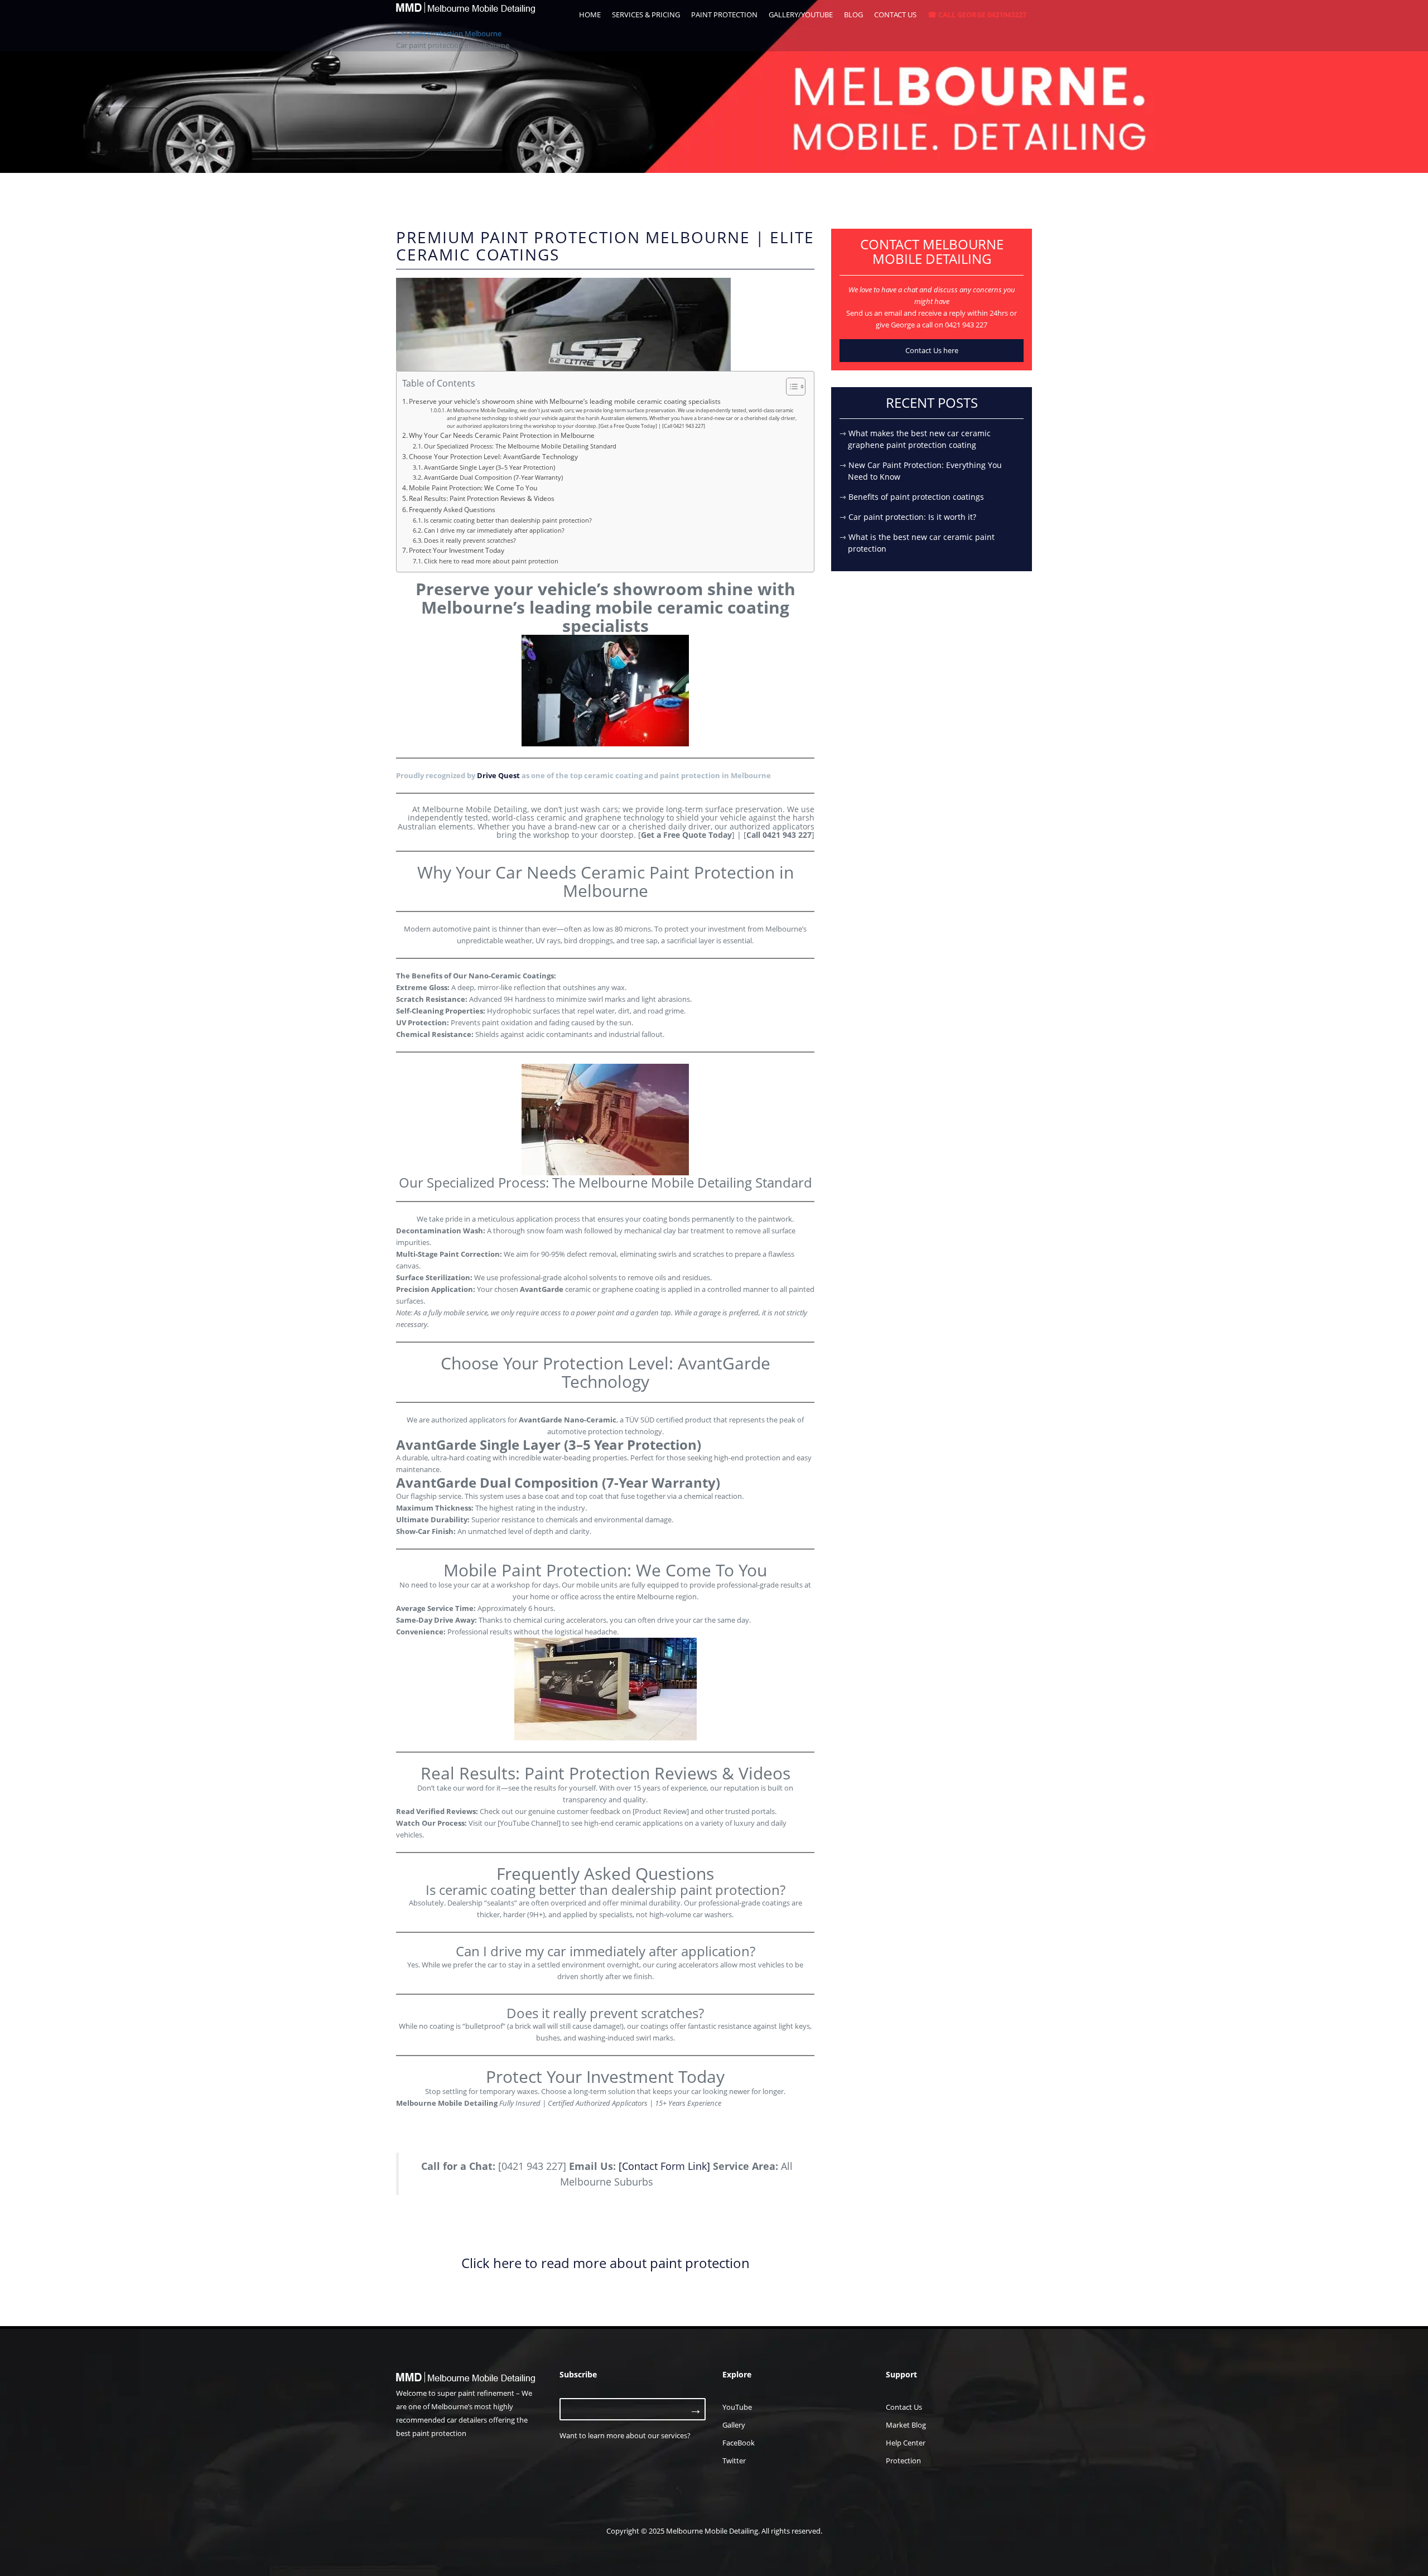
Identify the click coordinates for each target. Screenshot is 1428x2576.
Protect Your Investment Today (457, 550)
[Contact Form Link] (664, 2166)
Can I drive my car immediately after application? (494, 530)
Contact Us (904, 2407)
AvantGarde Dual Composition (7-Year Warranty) (493, 477)
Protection (903, 2461)
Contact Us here (932, 350)
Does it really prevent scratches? (470, 541)
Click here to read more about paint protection (491, 561)
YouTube (737, 2407)
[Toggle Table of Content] (790, 387)
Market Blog (906, 2425)
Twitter (734, 2461)
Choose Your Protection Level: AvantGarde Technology (493, 456)
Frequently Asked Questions (452, 509)
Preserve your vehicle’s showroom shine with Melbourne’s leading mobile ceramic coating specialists (565, 401)
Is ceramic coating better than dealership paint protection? (508, 520)
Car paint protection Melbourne (449, 33)
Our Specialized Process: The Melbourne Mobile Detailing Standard (520, 446)
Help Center (906, 2443)
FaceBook (739, 2443)
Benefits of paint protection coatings (916, 497)
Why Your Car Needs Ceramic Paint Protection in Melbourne (502, 435)
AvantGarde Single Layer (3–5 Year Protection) (489, 467)
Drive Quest (498, 775)
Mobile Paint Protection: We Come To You (473, 488)
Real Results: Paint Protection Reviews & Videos (482, 498)
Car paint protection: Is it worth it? (912, 517)
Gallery (734, 2425)
